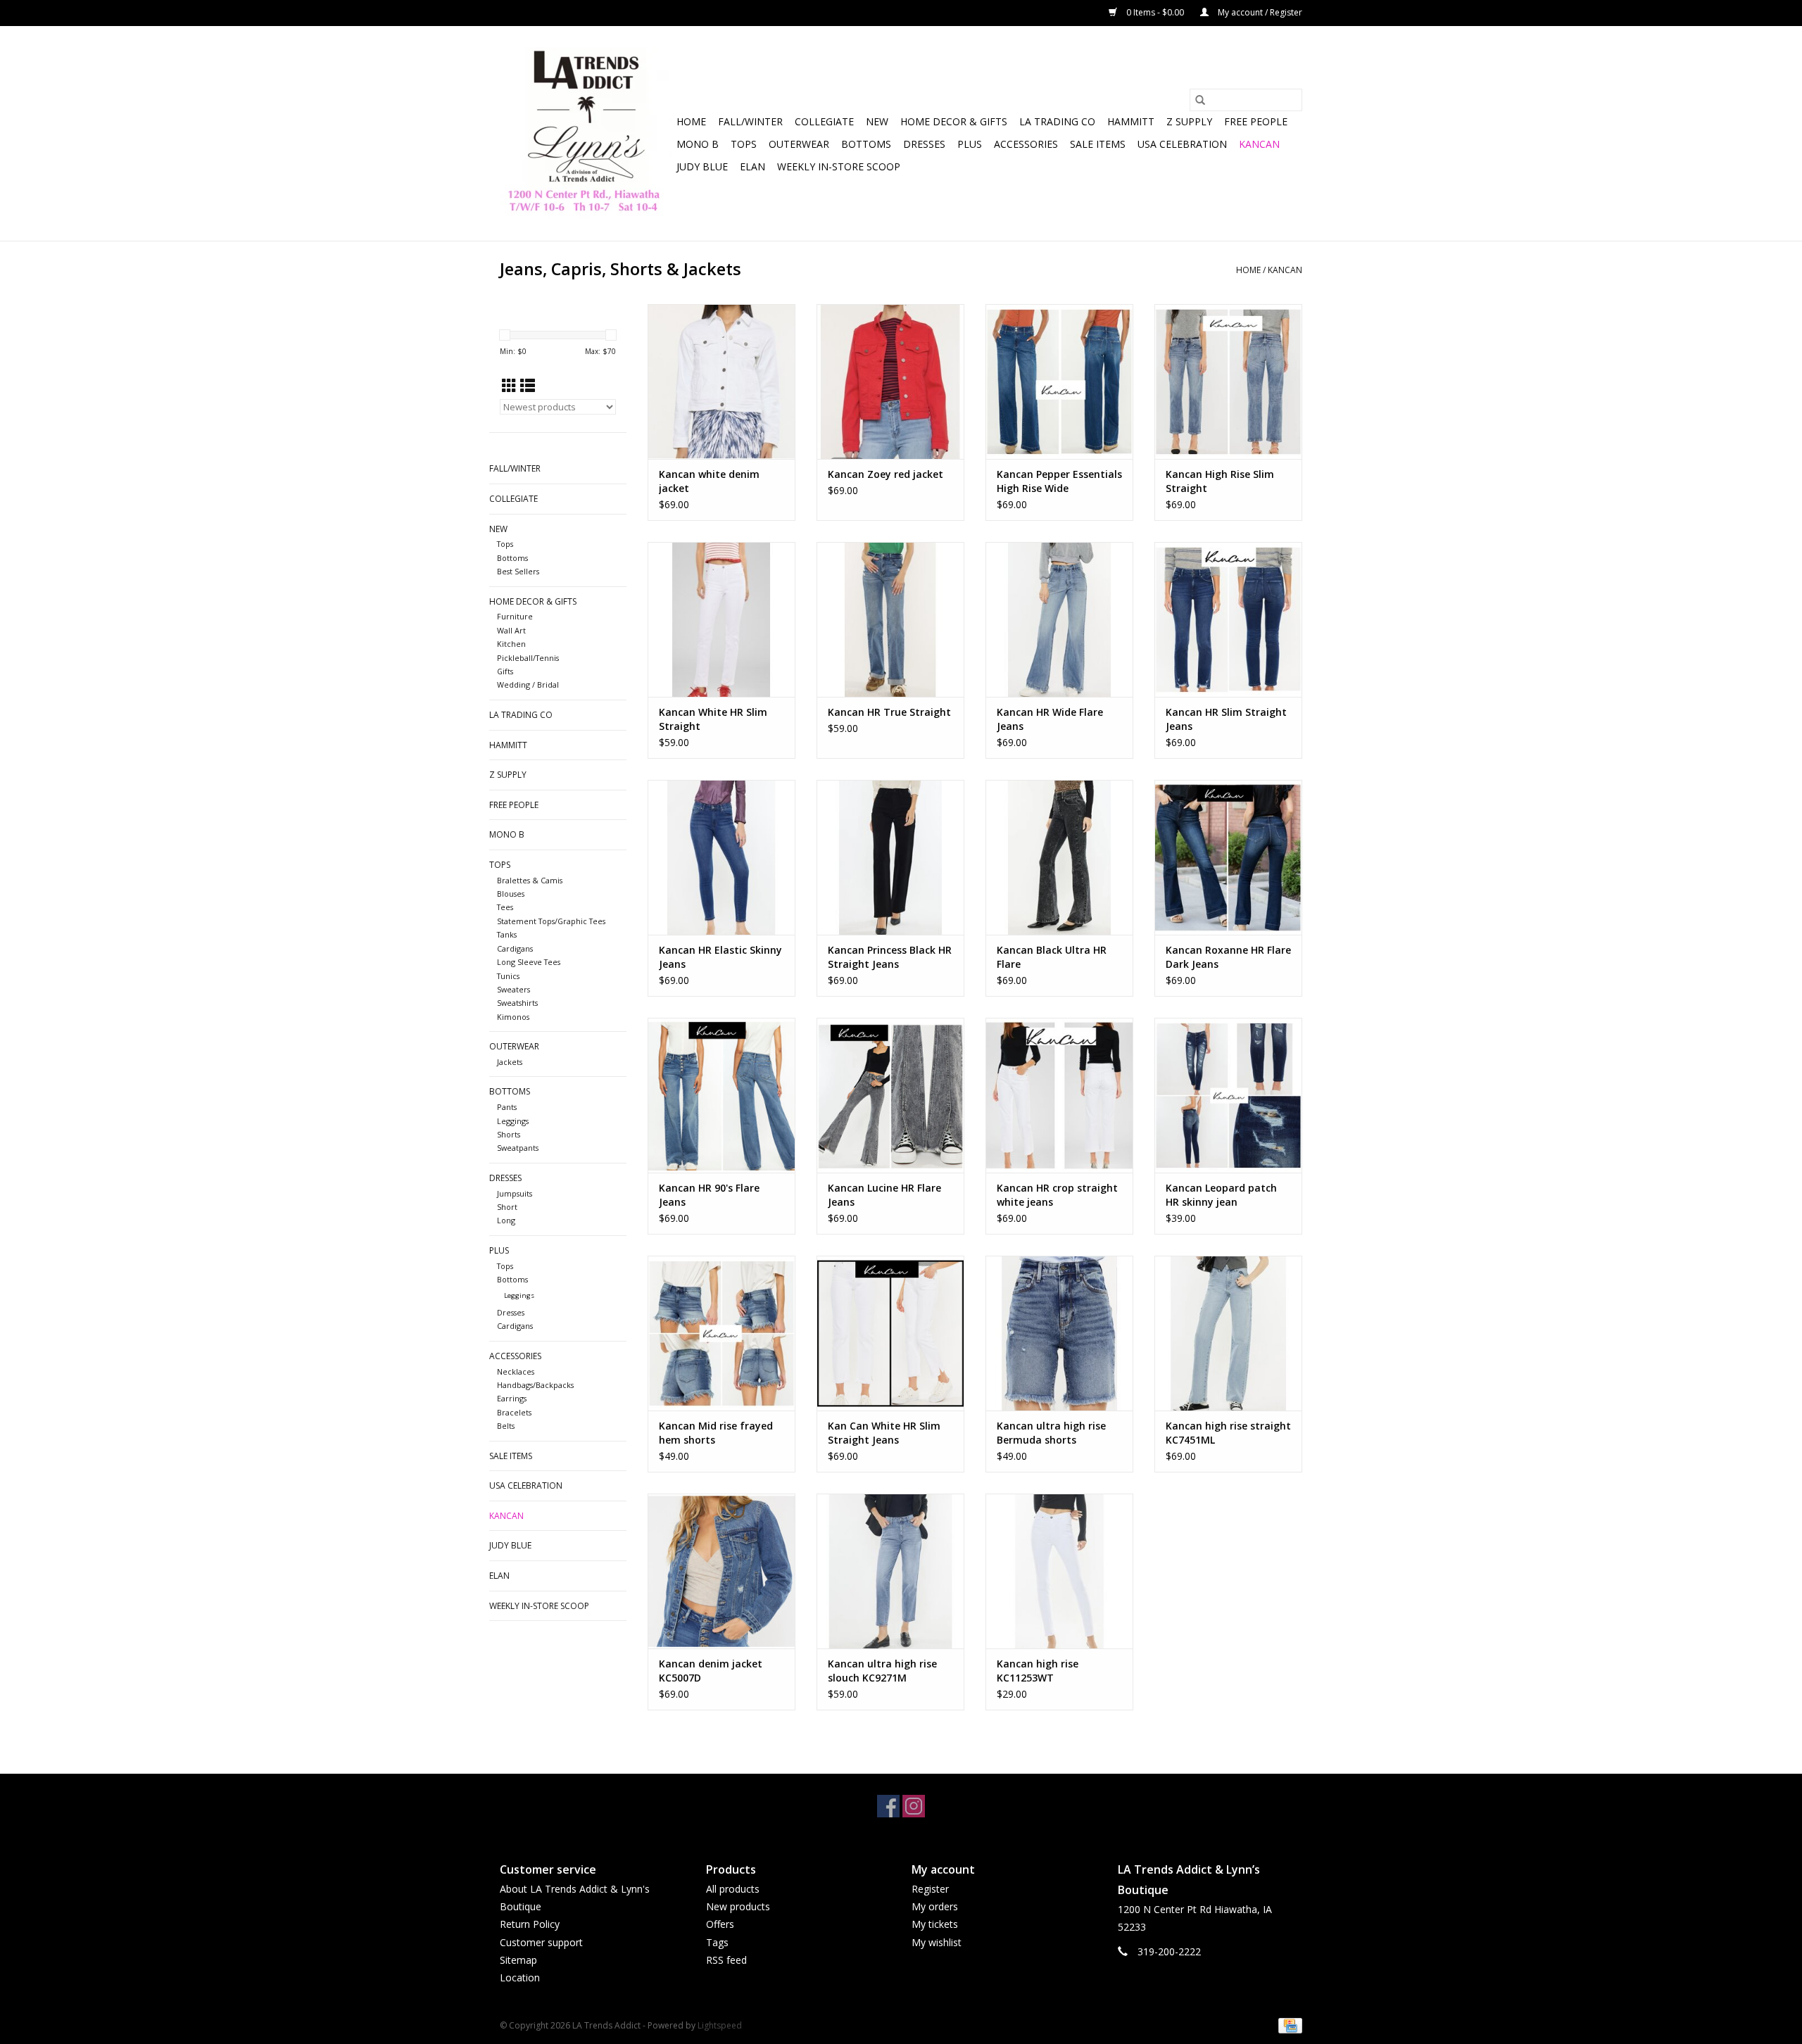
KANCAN (1259, 144)
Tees (505, 907)
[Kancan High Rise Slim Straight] (1228, 381)
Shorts (509, 1134)
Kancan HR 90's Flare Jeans (709, 1195)
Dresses (924, 144)
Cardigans (515, 948)
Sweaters (513, 989)
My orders (935, 1906)
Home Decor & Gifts (954, 121)
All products (733, 1889)
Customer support (541, 1942)
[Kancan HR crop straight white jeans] (1059, 1095)
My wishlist (937, 1942)
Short (507, 1207)
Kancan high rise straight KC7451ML (1228, 1433)
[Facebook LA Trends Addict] (888, 1806)
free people (1256, 121)
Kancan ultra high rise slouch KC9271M (882, 1671)
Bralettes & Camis (530, 880)
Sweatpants (518, 1148)
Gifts (505, 671)
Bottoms (866, 144)
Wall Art (511, 630)
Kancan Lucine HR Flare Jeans (884, 1195)
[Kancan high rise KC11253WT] (1059, 1571)
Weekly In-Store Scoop (839, 166)
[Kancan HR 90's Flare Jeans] (722, 1095)
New (877, 121)
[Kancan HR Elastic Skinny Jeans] (722, 857)
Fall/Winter (750, 121)
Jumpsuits (515, 1193)
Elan (752, 166)
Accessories (1026, 144)
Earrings (512, 1398)
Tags (717, 1942)
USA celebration (1182, 144)
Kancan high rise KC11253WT (1038, 1671)
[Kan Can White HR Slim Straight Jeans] (890, 1333)
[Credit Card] (1288, 2025)
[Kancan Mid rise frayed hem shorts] (722, 1333)
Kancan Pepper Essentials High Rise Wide (1059, 481)
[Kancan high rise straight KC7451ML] (1228, 1333)
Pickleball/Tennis (528, 658)
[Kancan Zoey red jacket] (890, 381)
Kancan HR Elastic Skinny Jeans (720, 957)
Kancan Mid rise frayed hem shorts (716, 1433)
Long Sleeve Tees (529, 962)
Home (691, 121)
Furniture (515, 616)
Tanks (507, 934)
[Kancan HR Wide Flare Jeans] (1059, 619)
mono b (698, 144)
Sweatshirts (517, 1003)
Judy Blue (702, 166)
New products (738, 1906)
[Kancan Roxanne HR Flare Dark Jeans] (1228, 857)
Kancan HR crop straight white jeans (1057, 1195)
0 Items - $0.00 (1155, 12)
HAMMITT (1131, 121)
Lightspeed (720, 2025)
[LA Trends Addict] (586, 133)
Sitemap (518, 1960)
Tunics (508, 976)
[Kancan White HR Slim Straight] (722, 619)
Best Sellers (518, 571)
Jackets (510, 1062)
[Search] (1200, 100)
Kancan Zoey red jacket (886, 474)
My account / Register (1259, 12)
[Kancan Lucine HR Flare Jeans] (890, 1095)
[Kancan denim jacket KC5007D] (722, 1571)
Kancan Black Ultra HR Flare (1052, 957)
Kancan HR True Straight (889, 712)
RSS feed (726, 1960)
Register (930, 1889)
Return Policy (530, 1924)
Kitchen (511, 644)
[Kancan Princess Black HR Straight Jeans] (890, 857)
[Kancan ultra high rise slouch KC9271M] (890, 1571)
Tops (744, 144)
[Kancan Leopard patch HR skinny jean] (1228, 1095)
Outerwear (799, 144)
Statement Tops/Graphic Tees (551, 921)
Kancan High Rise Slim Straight (1220, 481)
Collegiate (824, 121)
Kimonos (513, 1017)
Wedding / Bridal (528, 685)
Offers (720, 1924)
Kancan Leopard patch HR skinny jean (1221, 1195)
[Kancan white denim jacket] (722, 381)
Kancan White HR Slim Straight (713, 719)
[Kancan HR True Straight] (890, 619)
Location (520, 1977)
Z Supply (1189, 121)
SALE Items (1098, 144)
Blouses (511, 894)
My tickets (935, 1924)
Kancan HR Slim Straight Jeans (1226, 719)
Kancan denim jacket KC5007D (711, 1671)
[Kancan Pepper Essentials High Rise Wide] (1059, 381)
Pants (507, 1107)
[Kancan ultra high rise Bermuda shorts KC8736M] (1059, 1333)
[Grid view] (509, 386)
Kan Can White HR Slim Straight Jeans (884, 1433)
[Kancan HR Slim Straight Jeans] (1228, 619)
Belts (506, 1426)
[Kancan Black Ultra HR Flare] (1059, 857)
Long (506, 1220)
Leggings (513, 1121)
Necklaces (516, 1371)
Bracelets (514, 1412)
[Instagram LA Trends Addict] (914, 1806)
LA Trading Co (1057, 121)
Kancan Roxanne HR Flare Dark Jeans (1228, 957)
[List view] (528, 386)
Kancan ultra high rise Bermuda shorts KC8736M (1051, 1433)
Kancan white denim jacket (709, 481)
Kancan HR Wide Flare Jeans (1050, 719)
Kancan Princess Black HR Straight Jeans (890, 957)
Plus (970, 144)
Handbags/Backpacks (535, 1385)
